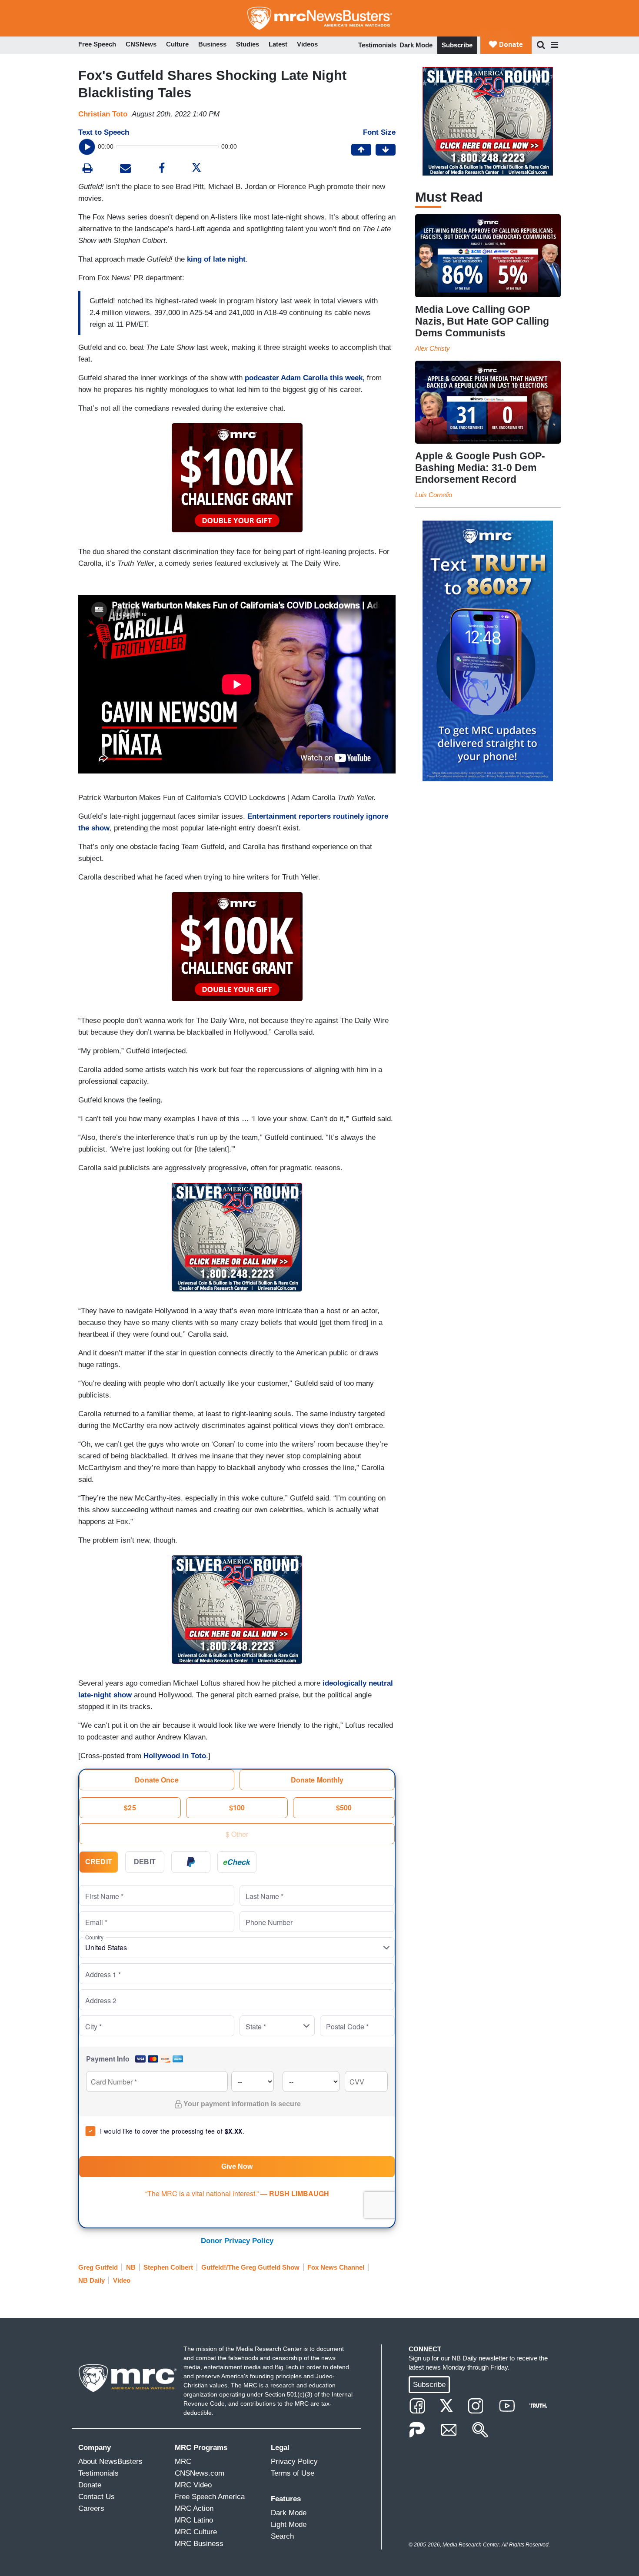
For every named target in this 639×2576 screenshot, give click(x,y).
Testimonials (377, 45)
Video (122, 2280)
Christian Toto (103, 114)
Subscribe (457, 45)
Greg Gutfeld (98, 2267)
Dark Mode (416, 45)
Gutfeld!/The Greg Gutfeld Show (250, 2267)
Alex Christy (433, 348)
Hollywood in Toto (175, 1756)
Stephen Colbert (168, 2267)
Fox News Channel (336, 2267)
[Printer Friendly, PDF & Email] (125, 169)
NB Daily (92, 2280)
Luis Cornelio (434, 495)
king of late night (216, 259)
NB (131, 2267)
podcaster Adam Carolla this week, (305, 378)
